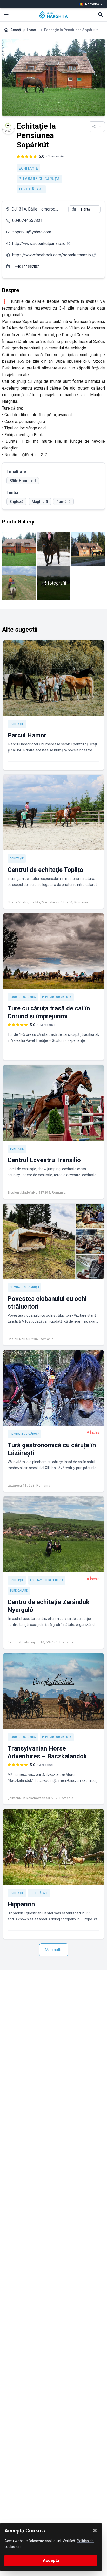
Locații (33, 30)
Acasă (16, 30)
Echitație (28, 168)
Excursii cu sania (23, 997)
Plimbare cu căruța (39, 179)
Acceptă (51, 2560)
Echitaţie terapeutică (47, 1580)
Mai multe (54, 1950)
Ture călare (31, 189)
